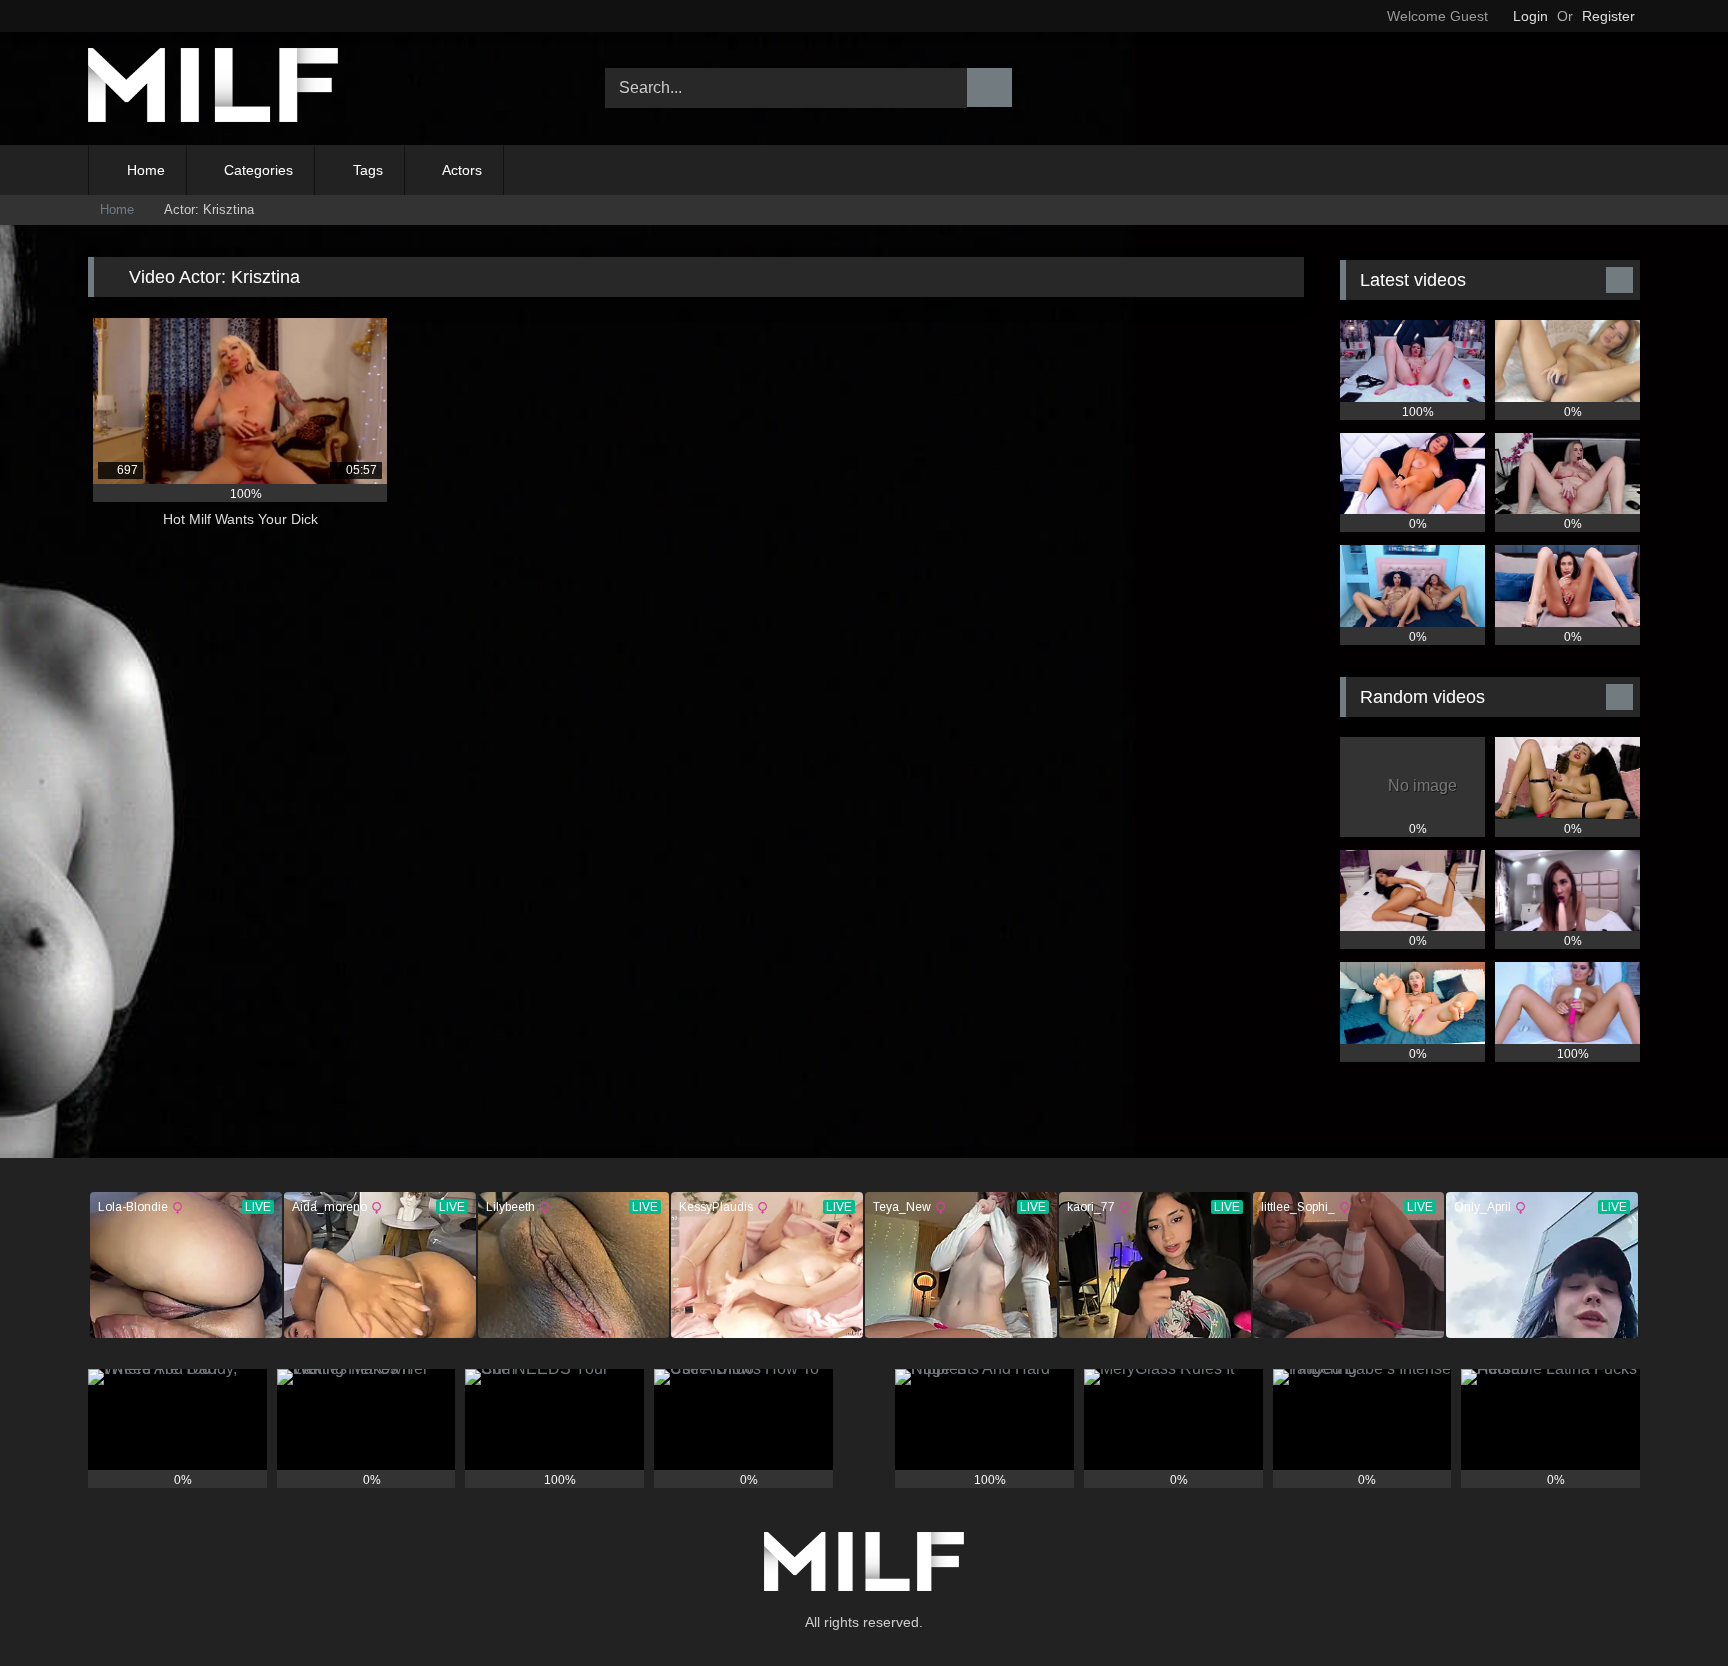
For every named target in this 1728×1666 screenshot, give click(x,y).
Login (1530, 16)
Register (1608, 16)
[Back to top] (1668, 1606)
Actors (462, 170)
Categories (258, 170)
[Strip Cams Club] (213, 88)
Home (146, 170)
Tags (368, 170)
